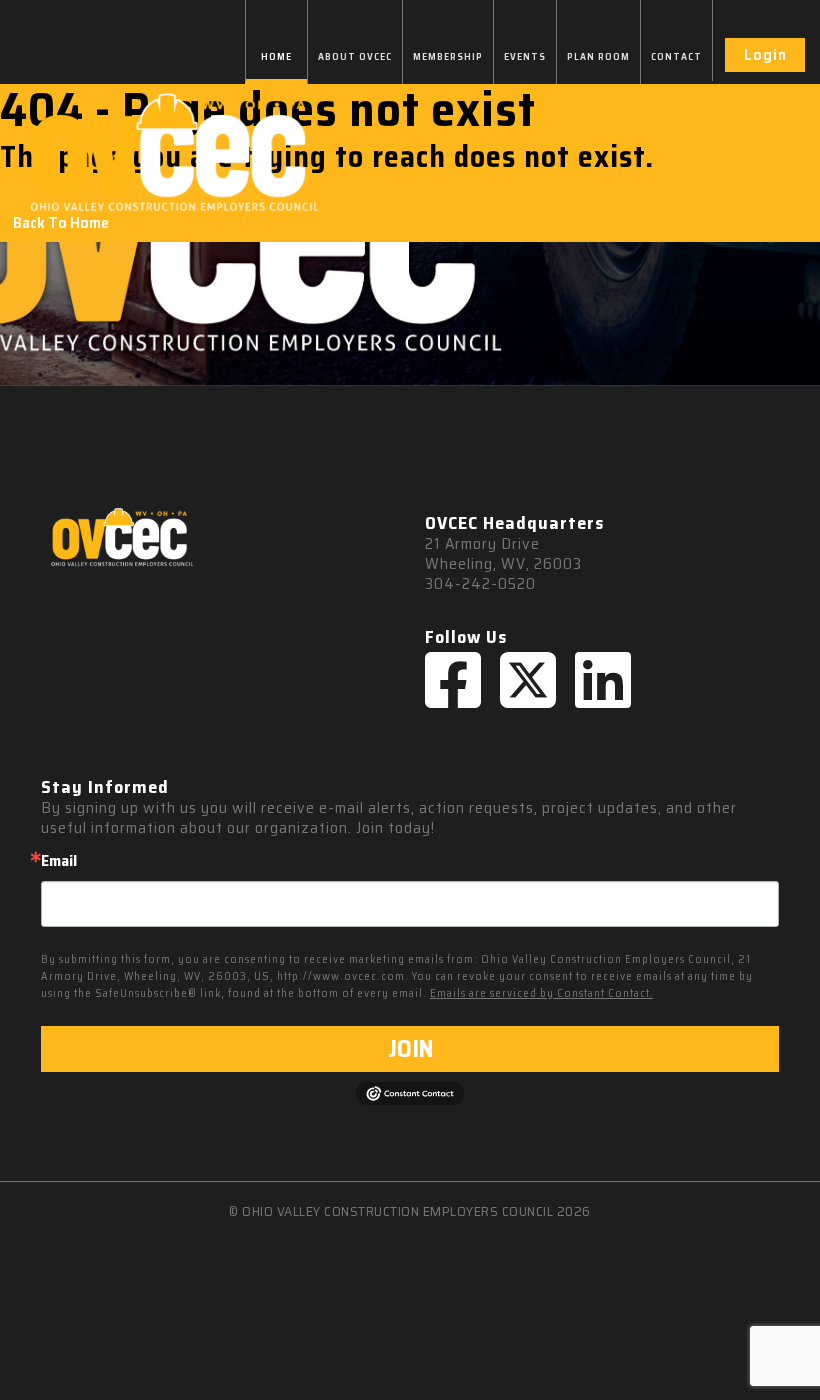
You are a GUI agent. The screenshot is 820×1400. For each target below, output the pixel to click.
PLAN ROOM (598, 56)
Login (765, 54)
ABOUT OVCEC (355, 56)
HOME (276, 56)
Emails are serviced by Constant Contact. (541, 993)
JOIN (410, 1049)
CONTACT (676, 56)
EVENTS (525, 56)
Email (59, 861)
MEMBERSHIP (448, 56)
